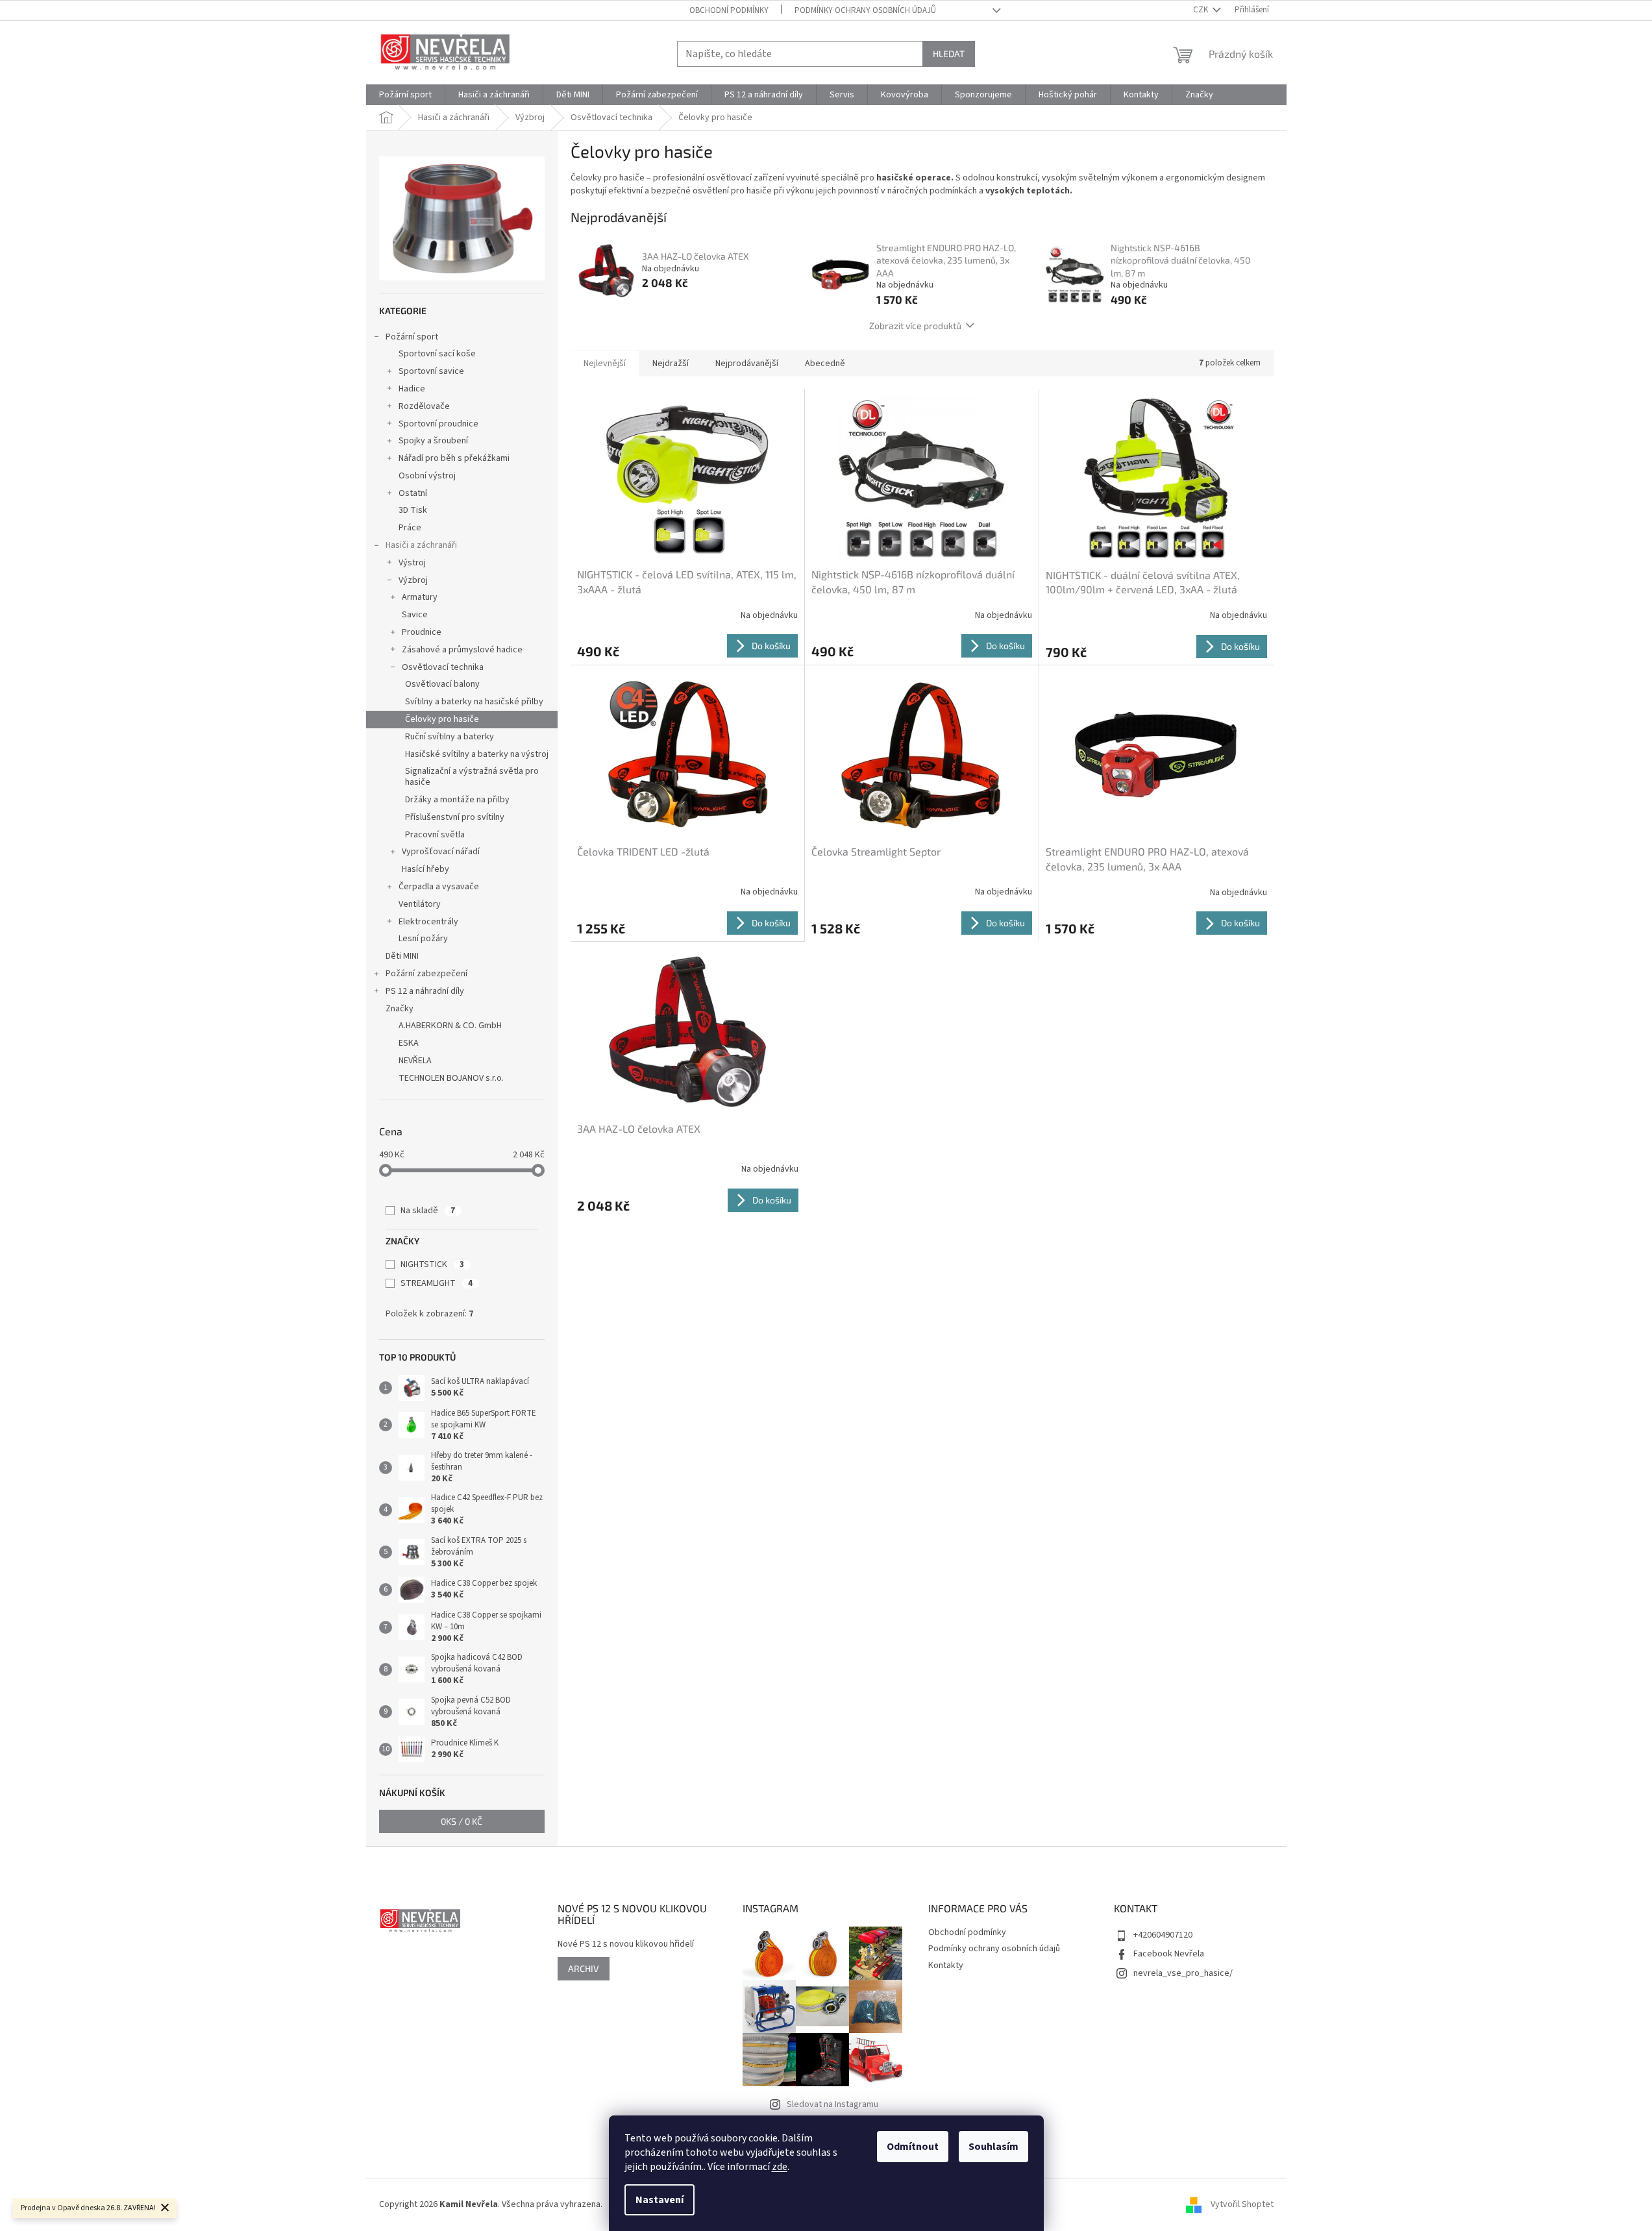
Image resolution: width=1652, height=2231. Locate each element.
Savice (415, 615)
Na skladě (428, 1211)
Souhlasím (993, 2147)
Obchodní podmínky (729, 10)
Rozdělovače (424, 406)
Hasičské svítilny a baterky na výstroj (477, 754)
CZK (1202, 10)
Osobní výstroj (427, 476)
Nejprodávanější (747, 364)
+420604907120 (1163, 1935)
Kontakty (946, 1966)
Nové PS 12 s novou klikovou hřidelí (626, 1944)
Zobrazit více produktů (915, 326)
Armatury (420, 597)
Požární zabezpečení (426, 974)
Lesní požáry (423, 939)
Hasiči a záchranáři (421, 545)
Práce (410, 528)
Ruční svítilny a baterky (450, 737)
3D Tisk (413, 510)
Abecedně (825, 364)
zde (780, 2167)
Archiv (584, 1968)
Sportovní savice (431, 371)
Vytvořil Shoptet (1242, 2204)
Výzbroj (413, 580)
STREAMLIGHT (437, 1283)
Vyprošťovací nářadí (441, 852)
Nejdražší (671, 364)
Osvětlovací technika (443, 667)
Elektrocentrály (428, 922)
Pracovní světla (435, 835)
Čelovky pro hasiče (442, 719)
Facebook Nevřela (1169, 1954)
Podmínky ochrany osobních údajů (865, 10)
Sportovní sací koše (437, 354)
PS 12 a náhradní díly (425, 991)
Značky (400, 1009)
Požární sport (412, 337)
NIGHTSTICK (432, 1264)
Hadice (412, 389)
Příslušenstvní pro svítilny (455, 817)
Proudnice (422, 632)
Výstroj (412, 563)
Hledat (949, 54)
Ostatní (413, 493)
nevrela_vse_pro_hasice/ (1183, 1973)
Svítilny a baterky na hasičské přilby (474, 702)
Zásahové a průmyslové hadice (462, 650)
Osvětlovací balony (442, 684)
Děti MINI (402, 956)
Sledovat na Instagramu (832, 2104)
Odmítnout (913, 2147)
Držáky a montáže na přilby (457, 800)
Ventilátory (420, 904)
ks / (462, 1821)
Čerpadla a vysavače (439, 887)
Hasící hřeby (425, 869)
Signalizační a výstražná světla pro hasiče (472, 777)
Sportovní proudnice (438, 424)
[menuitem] (405, 95)
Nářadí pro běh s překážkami (454, 458)
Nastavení (660, 2200)
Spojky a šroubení (433, 441)
